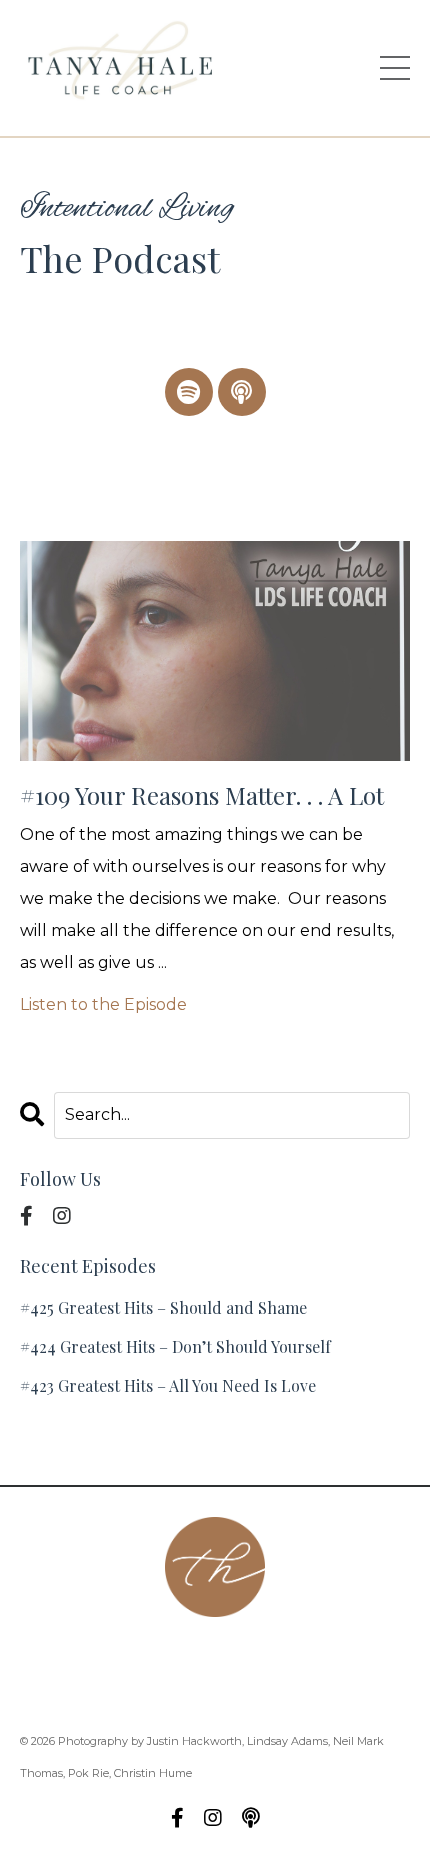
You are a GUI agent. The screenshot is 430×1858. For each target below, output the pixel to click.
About (93, 1655)
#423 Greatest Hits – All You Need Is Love (168, 1385)
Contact (175, 1655)
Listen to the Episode (103, 1004)
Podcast (263, 1655)
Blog (260, 1687)
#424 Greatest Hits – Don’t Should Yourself (175, 1346)
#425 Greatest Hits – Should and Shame (163, 1307)
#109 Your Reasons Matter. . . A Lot (202, 795)
